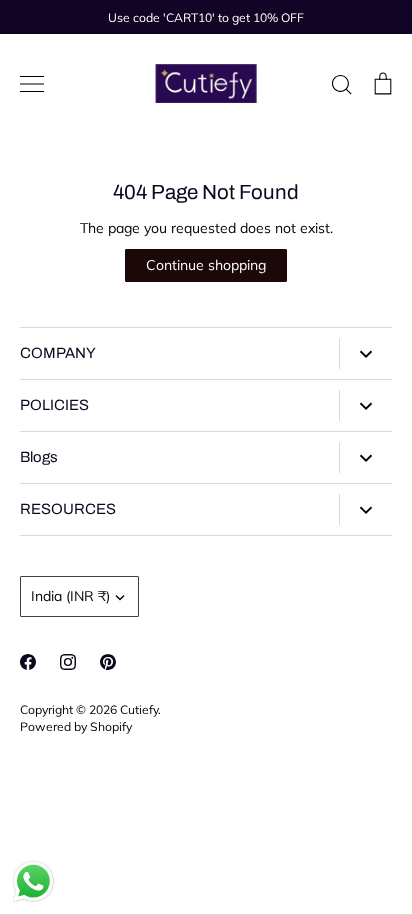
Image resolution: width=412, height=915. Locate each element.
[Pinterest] (108, 662)
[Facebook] (28, 662)
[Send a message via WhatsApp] (33, 881)
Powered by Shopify (76, 726)
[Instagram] (68, 662)
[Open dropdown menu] (365, 353)
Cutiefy (139, 709)
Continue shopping (206, 265)
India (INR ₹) (70, 596)
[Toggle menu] (32, 84)
